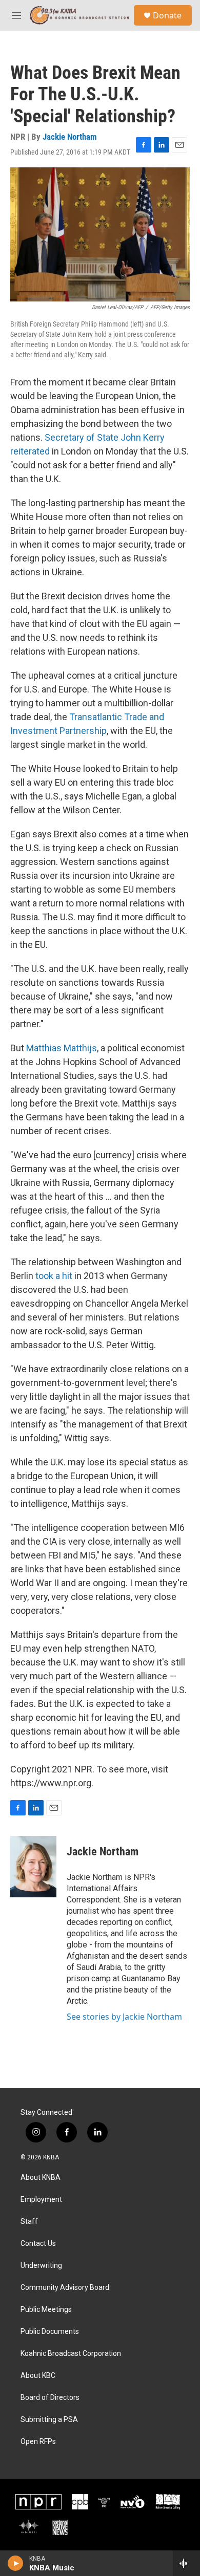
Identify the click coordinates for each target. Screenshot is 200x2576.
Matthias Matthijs (62, 1048)
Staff (29, 2222)
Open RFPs (38, 2442)
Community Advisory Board (65, 2288)
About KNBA (41, 2178)
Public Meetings (46, 2310)
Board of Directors (50, 2398)
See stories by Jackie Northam (124, 2017)
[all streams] (186, 2563)
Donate (167, 15)
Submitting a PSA (49, 2420)
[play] (16, 2563)
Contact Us (38, 2244)
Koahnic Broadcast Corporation (71, 2354)
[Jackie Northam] (33, 1867)
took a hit (54, 1276)
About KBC (38, 2376)
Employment (41, 2200)
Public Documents (50, 2332)
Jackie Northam (70, 137)
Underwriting (41, 2266)
